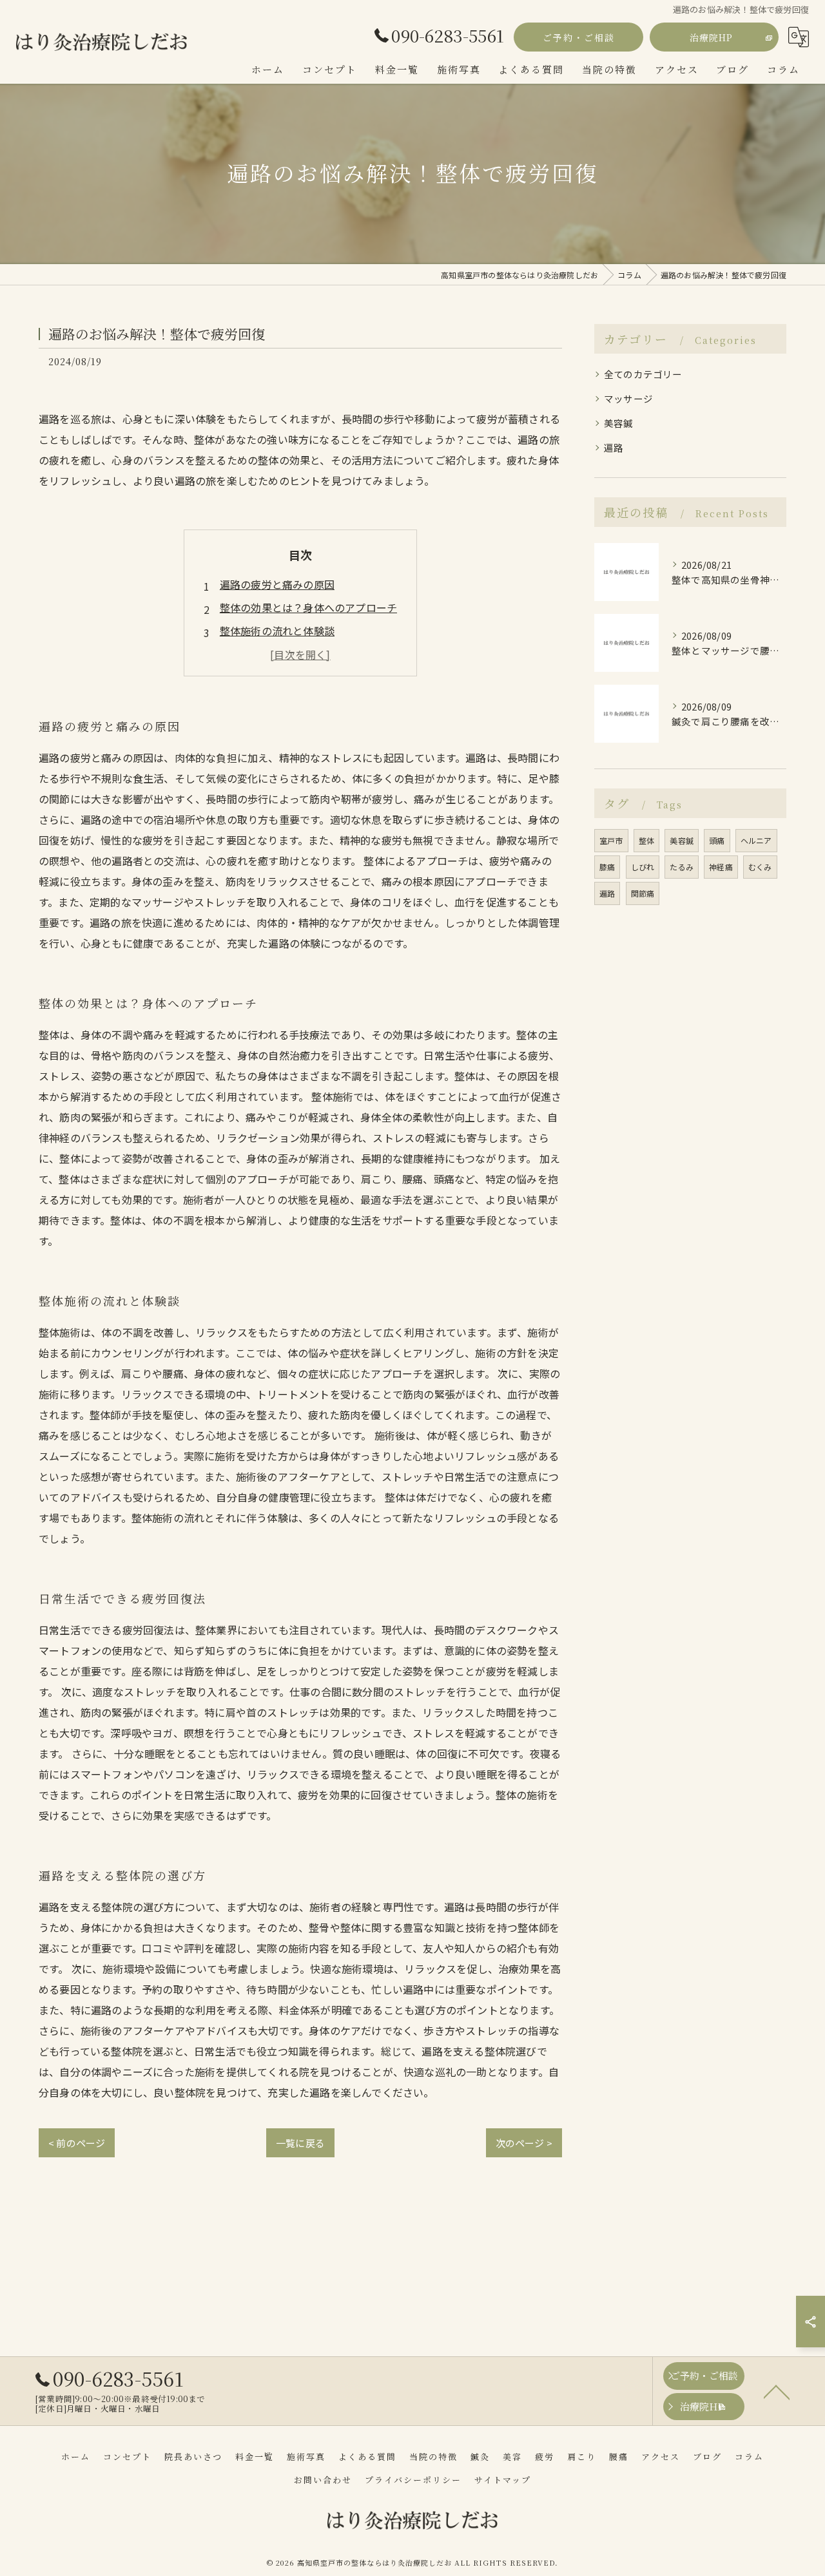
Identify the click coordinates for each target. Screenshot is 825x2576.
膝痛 (607, 867)
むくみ (760, 867)
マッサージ (628, 398)
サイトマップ (503, 2480)
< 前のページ (77, 2143)
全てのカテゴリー (643, 374)
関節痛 (643, 893)
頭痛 (717, 840)
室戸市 (611, 840)
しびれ (643, 867)
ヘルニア (756, 840)
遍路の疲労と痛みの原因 (277, 584)
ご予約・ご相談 (579, 37)
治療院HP (711, 37)
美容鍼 (619, 423)
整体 (646, 840)
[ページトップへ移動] (777, 2391)
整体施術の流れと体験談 (277, 631)
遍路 (614, 447)
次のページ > (524, 2143)
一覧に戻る (300, 2143)
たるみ (682, 867)
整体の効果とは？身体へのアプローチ (308, 607)
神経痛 (721, 867)
